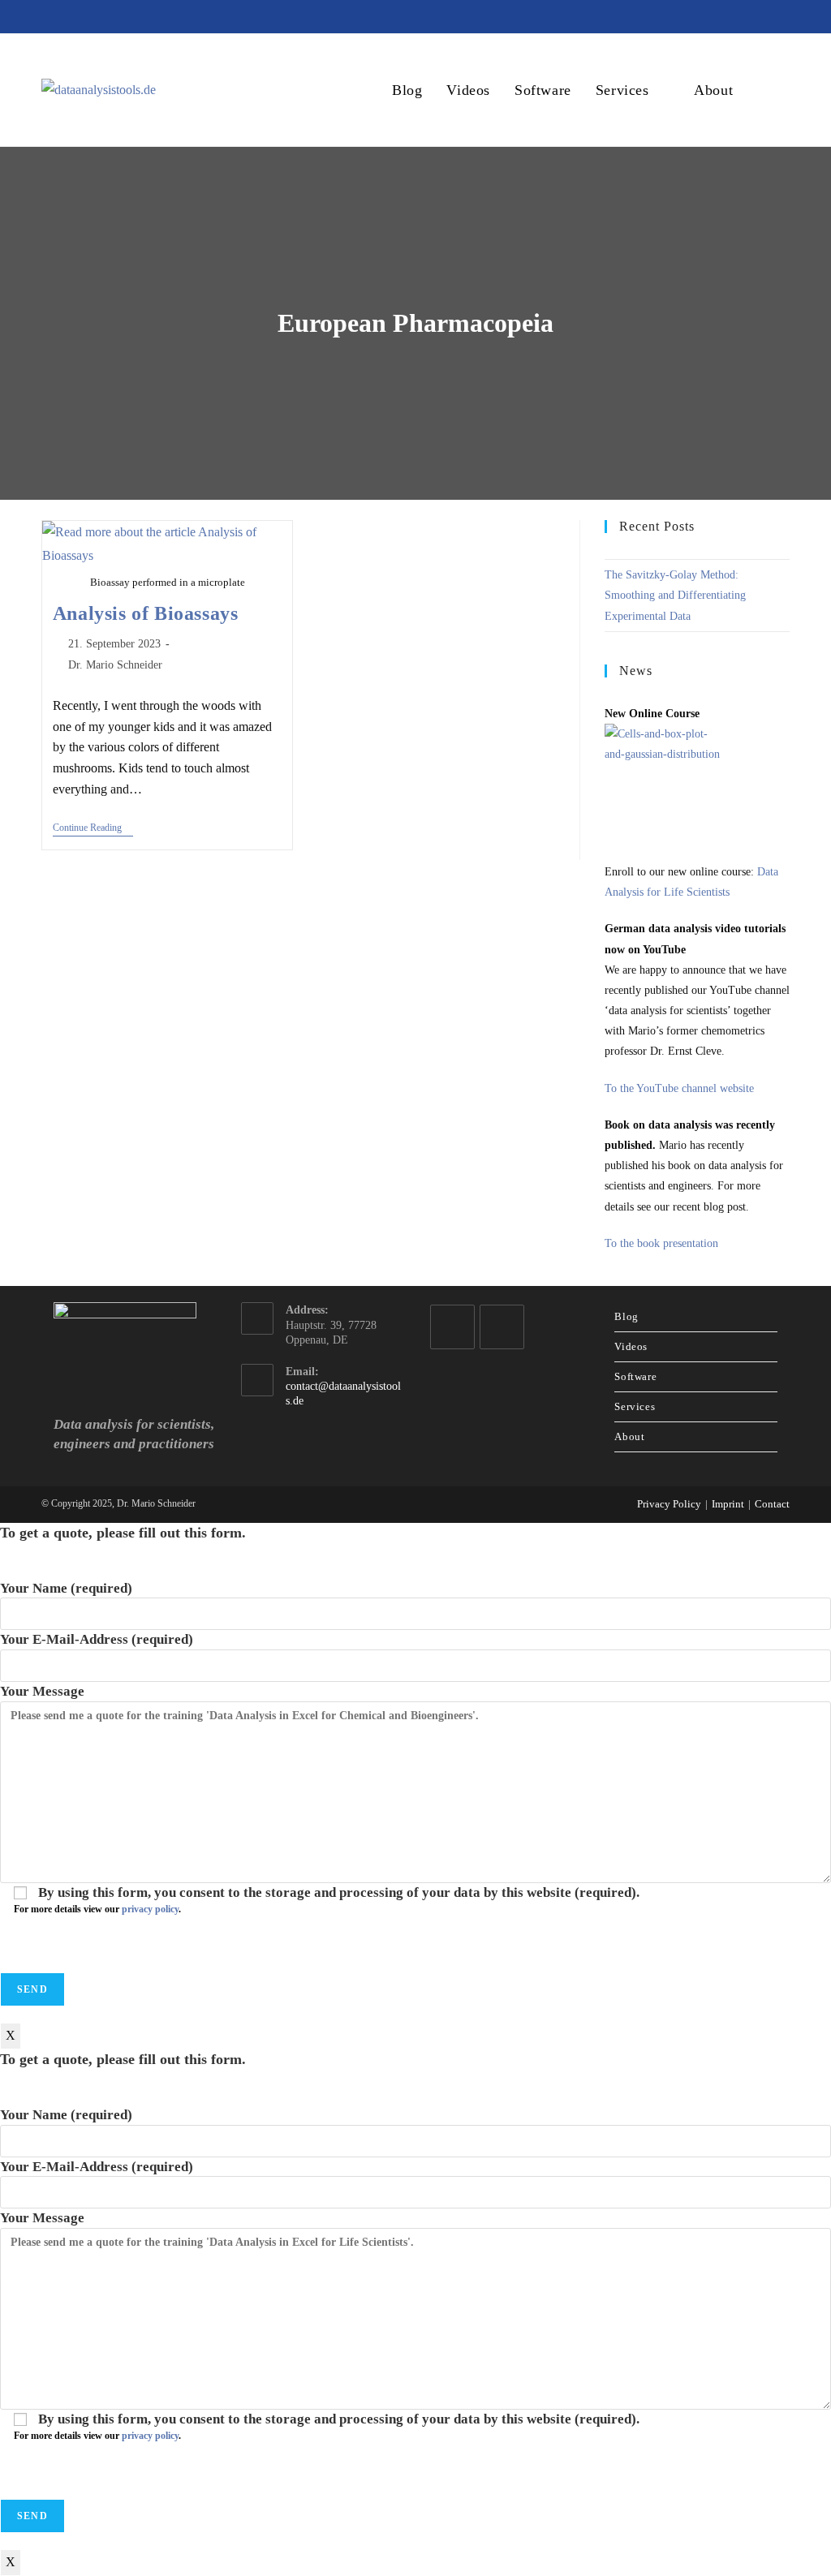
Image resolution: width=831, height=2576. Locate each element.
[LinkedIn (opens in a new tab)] (725, 17)
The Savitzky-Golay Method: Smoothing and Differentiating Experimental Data (675, 595)
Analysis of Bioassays (146, 613)
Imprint (728, 1504)
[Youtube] (502, 1327)
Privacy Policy (669, 1504)
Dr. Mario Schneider (115, 665)
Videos (631, 1346)
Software (635, 1376)
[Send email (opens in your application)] (779, 17)
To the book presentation (661, 1243)
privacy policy (150, 1909)
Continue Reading (93, 829)
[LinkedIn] (452, 1327)
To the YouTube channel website (679, 1088)
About (629, 1436)
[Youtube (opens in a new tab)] (754, 17)
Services (635, 1406)
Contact (772, 1504)
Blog (626, 1316)
